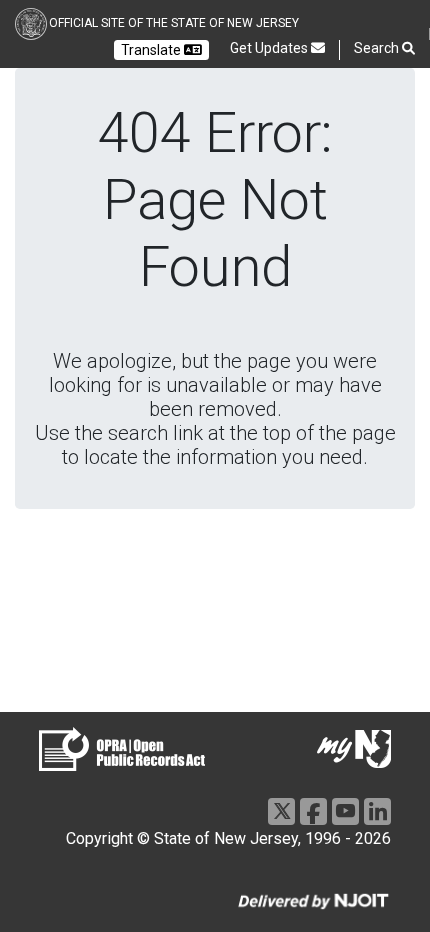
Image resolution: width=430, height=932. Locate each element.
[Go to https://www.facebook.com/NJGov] (313, 811)
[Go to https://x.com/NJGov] (281, 811)
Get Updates (270, 48)
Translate (152, 50)
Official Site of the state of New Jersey (174, 23)
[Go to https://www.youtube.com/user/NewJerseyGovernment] (345, 811)
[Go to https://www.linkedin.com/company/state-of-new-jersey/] (377, 811)
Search (378, 48)
